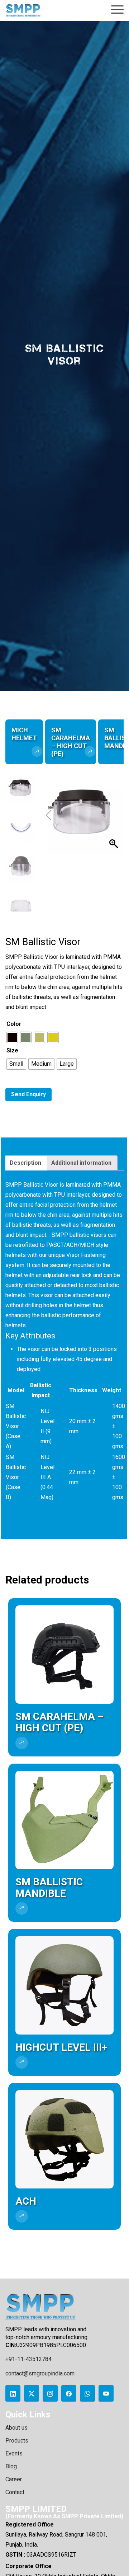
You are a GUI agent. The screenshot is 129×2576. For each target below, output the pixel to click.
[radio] (12, 1037)
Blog (11, 2466)
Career (14, 2479)
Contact (15, 2492)
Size (12, 1050)
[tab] (25, 1163)
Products (17, 2441)
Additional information (81, 1163)
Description (25, 1163)
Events (14, 2453)
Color (14, 1024)
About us (16, 2428)
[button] (115, 815)
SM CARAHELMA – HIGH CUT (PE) (71, 742)
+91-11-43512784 (28, 2359)
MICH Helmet (24, 734)
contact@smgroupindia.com (40, 2373)
